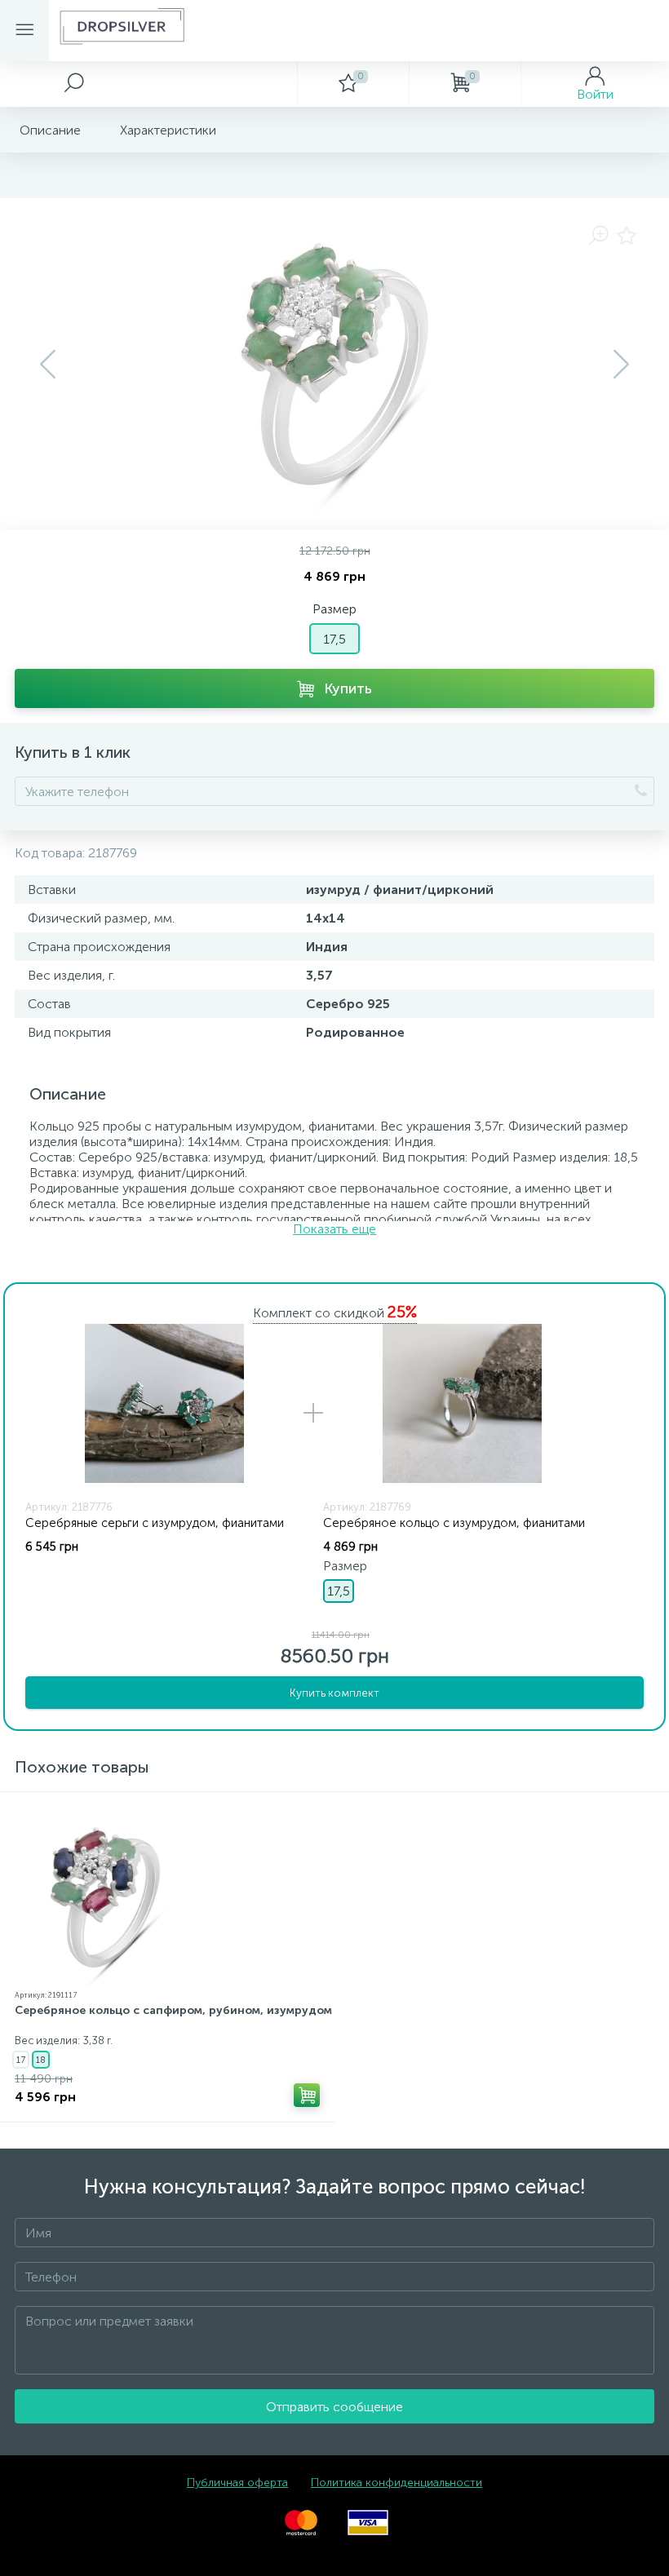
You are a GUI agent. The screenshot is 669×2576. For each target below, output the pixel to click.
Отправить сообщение (334, 2407)
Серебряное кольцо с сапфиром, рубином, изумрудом (173, 2010)
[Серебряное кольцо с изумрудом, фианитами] (462, 1403)
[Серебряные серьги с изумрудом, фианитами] (164, 1403)
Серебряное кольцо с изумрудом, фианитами (454, 1523)
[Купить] (307, 2095)
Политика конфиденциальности (397, 2483)
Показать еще (334, 1229)
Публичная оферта (237, 2483)
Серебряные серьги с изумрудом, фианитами (155, 1523)
